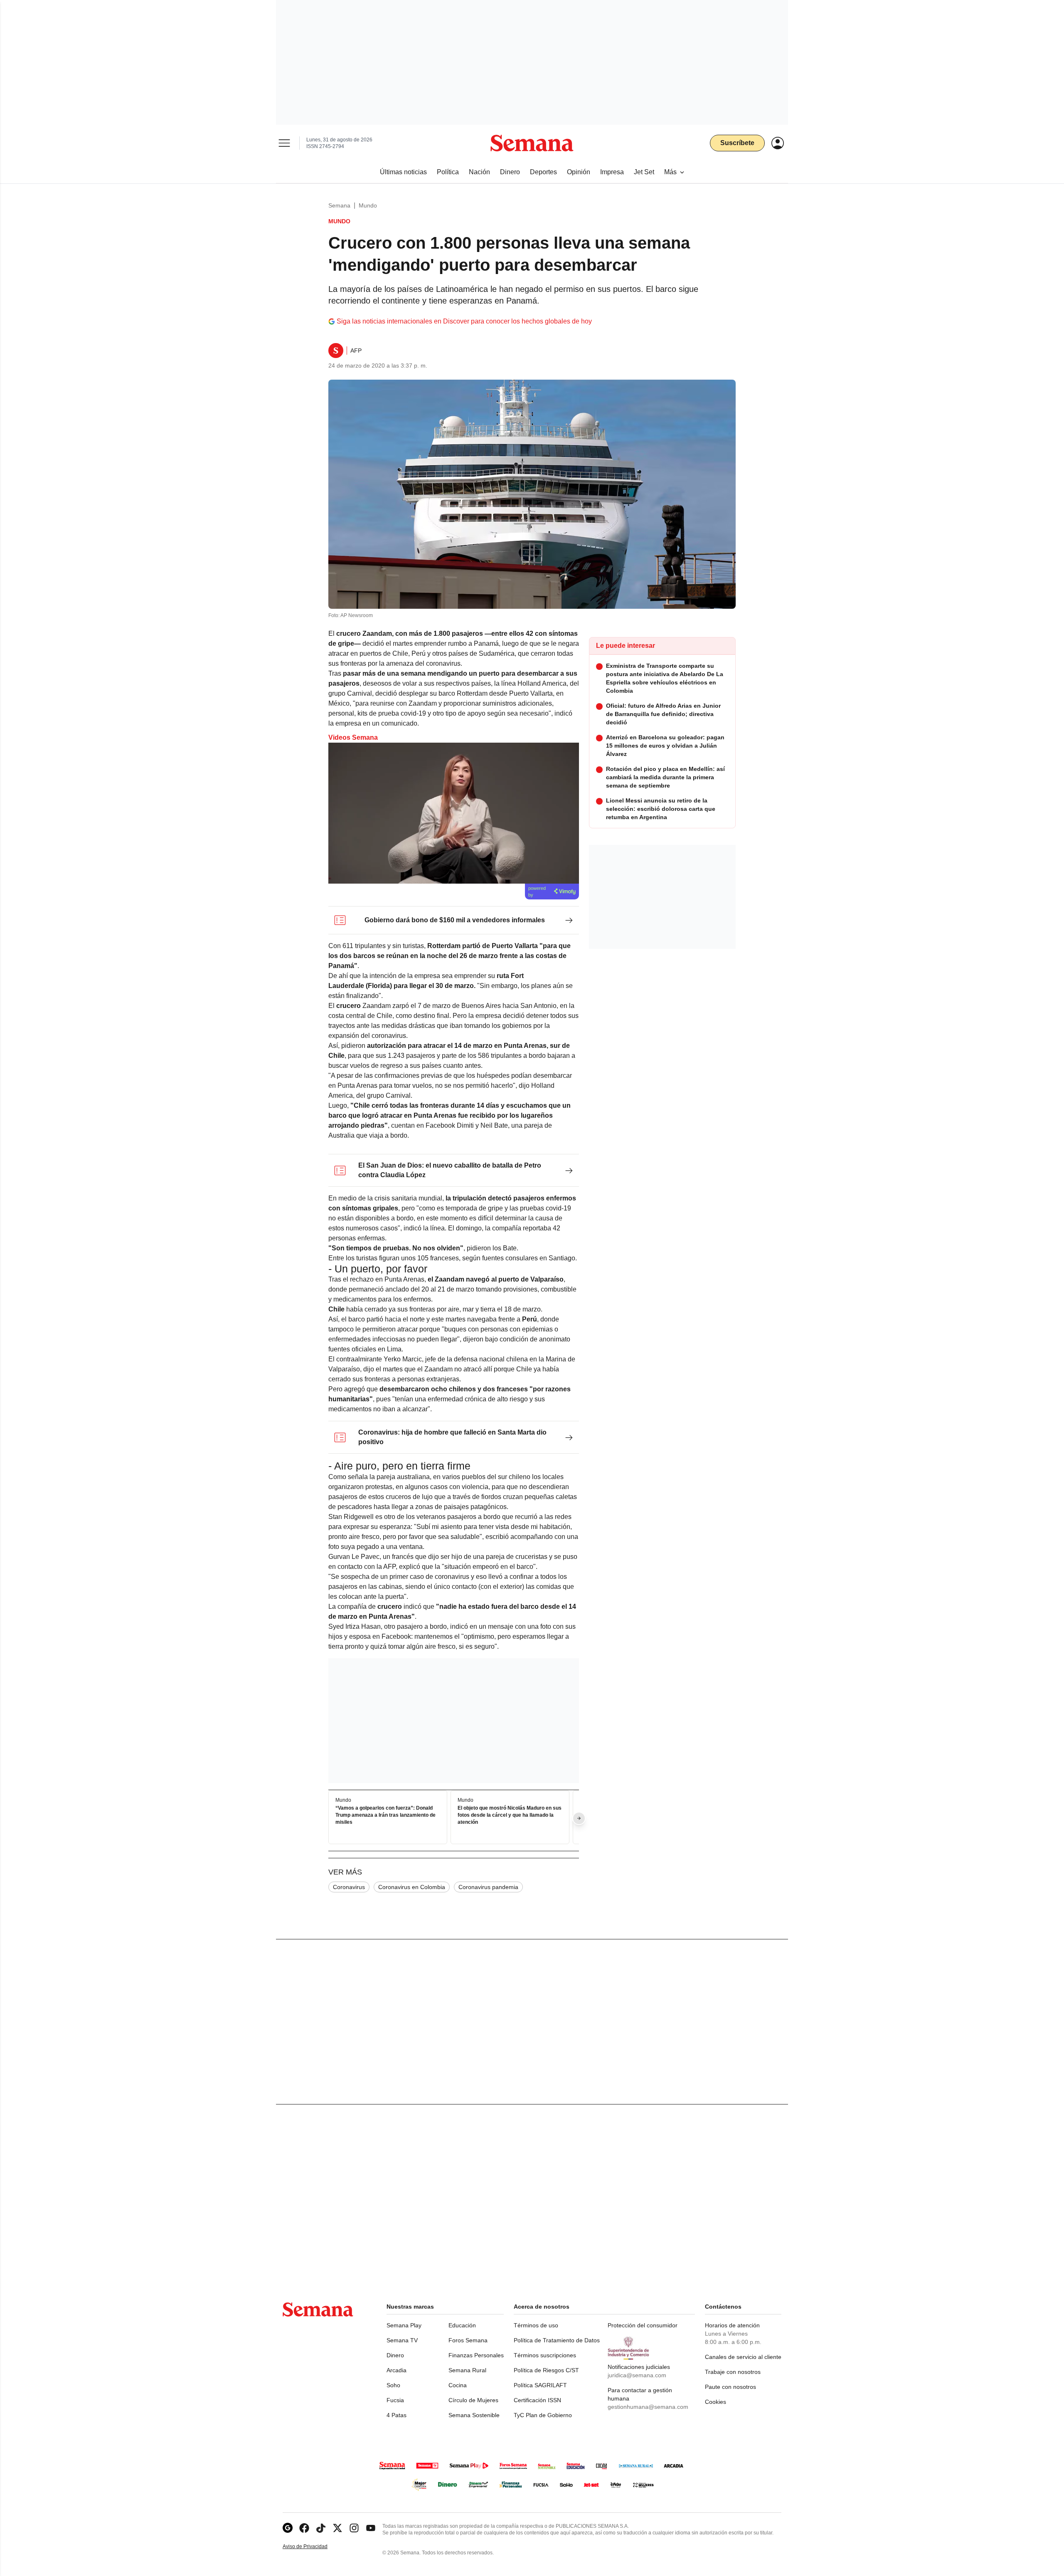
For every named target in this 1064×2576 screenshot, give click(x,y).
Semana (339, 205)
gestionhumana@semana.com (648, 2407)
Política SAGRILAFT (540, 2385)
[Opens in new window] (304, 2528)
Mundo (368, 205)
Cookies (715, 2402)
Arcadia (397, 2370)
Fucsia (395, 2400)
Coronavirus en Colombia (412, 1887)
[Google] (288, 2528)
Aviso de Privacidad (314, 2547)
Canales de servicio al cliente (743, 2357)
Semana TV (402, 2340)
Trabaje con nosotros (733, 2372)
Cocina (458, 2385)
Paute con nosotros (730, 2387)
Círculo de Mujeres (473, 2400)
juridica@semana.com (637, 2375)
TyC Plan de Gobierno (543, 2415)
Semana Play (404, 2325)
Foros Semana (468, 2340)
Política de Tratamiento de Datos (557, 2340)
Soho (393, 2385)
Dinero (395, 2355)
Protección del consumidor (643, 2325)
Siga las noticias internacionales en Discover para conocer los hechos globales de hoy (464, 321)
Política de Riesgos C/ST (546, 2370)
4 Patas (397, 2415)
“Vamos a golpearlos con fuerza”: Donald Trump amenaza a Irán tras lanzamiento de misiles (385, 1815)
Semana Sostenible (474, 2415)
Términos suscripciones (545, 2355)
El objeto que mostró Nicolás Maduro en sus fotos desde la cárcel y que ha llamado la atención (510, 1815)
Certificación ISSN (537, 2400)
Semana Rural (467, 2370)
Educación (462, 2325)
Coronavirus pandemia (488, 1887)
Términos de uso (536, 2325)
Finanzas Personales (476, 2355)
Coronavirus (349, 1887)
